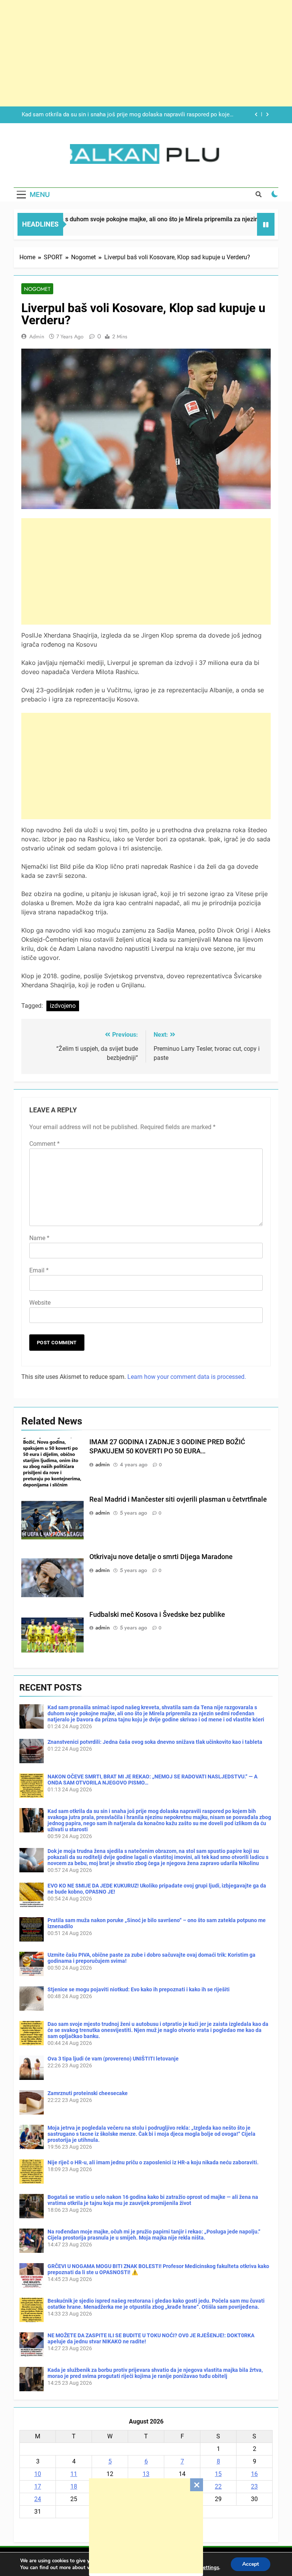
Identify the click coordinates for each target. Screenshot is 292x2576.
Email (39, 1270)
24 (38, 2499)
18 (74, 2486)
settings (210, 2568)
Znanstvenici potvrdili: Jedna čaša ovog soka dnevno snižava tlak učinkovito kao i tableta (155, 1742)
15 (218, 2474)
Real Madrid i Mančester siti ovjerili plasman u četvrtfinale (178, 1499)
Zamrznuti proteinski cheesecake (88, 2093)
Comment (44, 1144)
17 (38, 2486)
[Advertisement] (146, 2526)
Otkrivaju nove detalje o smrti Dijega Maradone (161, 1557)
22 (218, 2486)
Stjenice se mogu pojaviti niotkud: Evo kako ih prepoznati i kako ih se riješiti (139, 1989)
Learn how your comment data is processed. (187, 1377)
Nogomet (37, 289)
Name (39, 1238)
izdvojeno (63, 1006)
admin (37, 336)
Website (40, 1303)
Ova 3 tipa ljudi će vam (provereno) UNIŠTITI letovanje (113, 2059)
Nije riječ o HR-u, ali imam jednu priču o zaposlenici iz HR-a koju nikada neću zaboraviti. (153, 2162)
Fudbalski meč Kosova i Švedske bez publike (157, 1615)
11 (74, 2474)
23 (254, 2486)
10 (38, 2474)
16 (254, 2474)
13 (146, 2474)
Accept (251, 2564)
